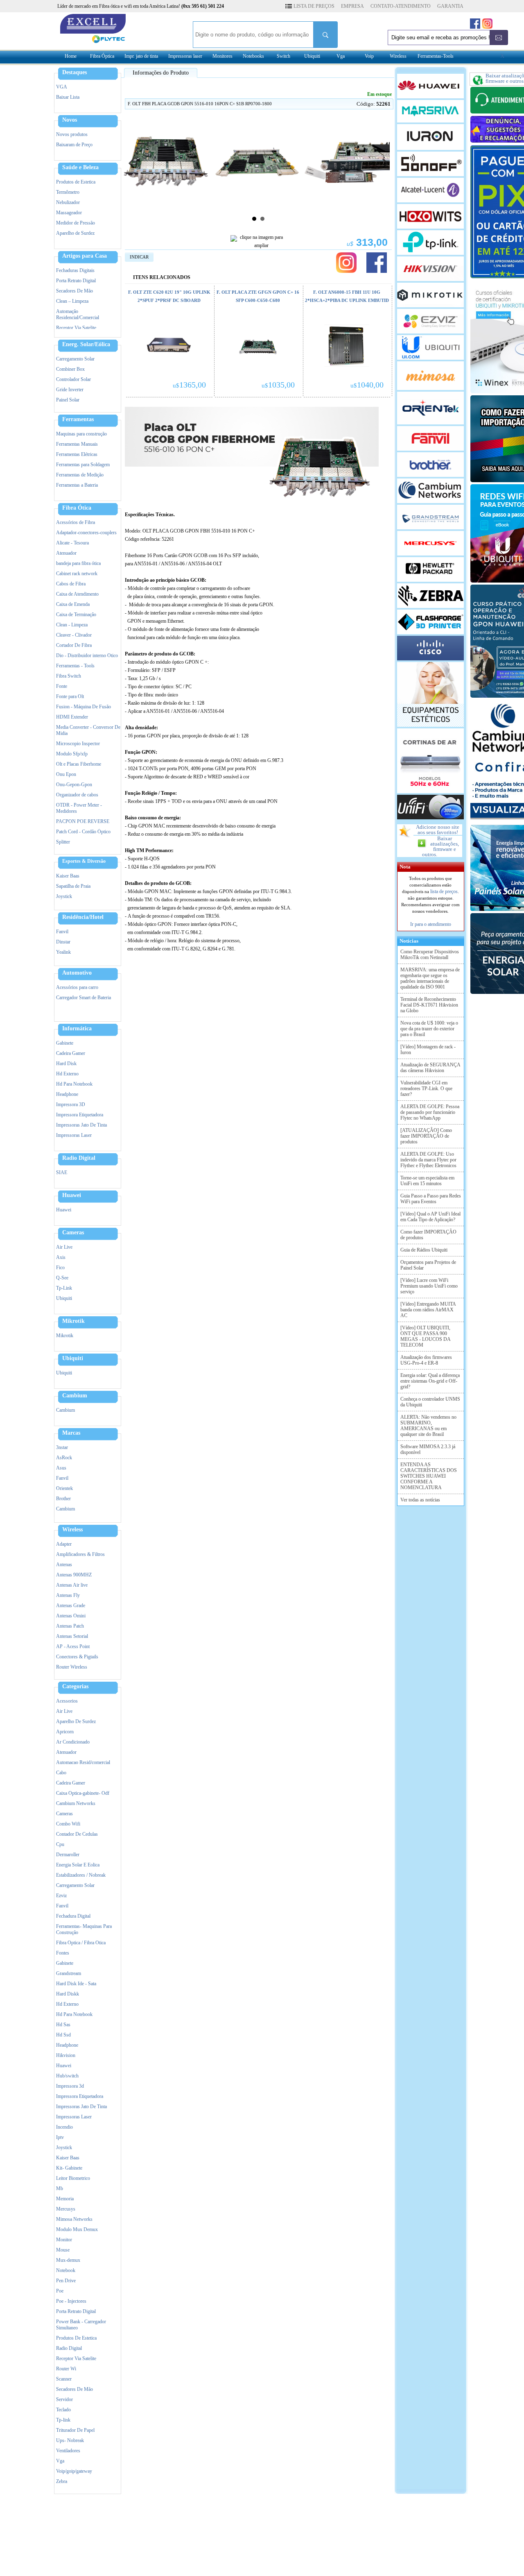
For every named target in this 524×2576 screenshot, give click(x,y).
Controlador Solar (73, 379)
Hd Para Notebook (74, 1084)
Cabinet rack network (77, 574)
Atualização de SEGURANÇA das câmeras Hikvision (430, 1068)
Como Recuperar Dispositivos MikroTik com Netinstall (430, 955)
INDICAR (139, 257)
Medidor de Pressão (76, 223)
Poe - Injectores (71, 2301)
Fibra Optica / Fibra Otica (81, 1943)
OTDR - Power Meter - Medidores (79, 808)
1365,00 (189, 385)
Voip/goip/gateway (74, 2471)
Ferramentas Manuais (77, 444)
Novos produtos (72, 134)
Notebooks (253, 56)
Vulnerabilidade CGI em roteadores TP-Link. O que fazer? (426, 1088)
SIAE (62, 1172)
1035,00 (278, 385)
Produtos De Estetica (76, 2338)
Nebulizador (68, 202)
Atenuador (66, 553)
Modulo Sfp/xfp (72, 754)
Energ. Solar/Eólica (86, 345)
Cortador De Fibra (74, 645)
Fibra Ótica (77, 508)
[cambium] (430, 491)
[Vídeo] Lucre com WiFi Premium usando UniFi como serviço (429, 1286)
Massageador (69, 213)
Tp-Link (64, 1288)
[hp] (430, 569)
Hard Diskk (68, 1994)
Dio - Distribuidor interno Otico (87, 655)
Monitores (222, 56)
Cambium (75, 1396)
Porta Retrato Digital (76, 281)
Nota (404, 867)
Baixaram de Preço (74, 145)
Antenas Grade (71, 1605)
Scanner (64, 2379)
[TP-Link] (430, 243)
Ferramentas (78, 420)
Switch (283, 56)
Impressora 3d (70, 2086)
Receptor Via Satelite (76, 328)
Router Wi (66, 2369)
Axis (61, 1257)
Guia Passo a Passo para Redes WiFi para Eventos (431, 1199)
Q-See (62, 1278)
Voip (369, 56)
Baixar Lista (68, 97)
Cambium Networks (76, 1803)
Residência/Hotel (83, 917)
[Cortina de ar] (430, 761)
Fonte (62, 686)
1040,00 (367, 385)
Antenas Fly (68, 1595)
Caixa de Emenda (73, 604)
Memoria (65, 2199)
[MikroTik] (430, 295)
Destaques (75, 73)
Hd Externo (67, 1074)
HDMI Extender (72, 717)
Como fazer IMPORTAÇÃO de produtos (428, 1235)
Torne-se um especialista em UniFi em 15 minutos (427, 1181)
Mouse (63, 2250)
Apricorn (65, 1732)
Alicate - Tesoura (72, 543)
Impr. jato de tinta (141, 56)
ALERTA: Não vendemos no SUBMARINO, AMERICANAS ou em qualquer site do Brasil (428, 1426)
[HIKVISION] (430, 269)
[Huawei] (430, 86)
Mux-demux (68, 2260)
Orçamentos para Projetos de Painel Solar (428, 1265)
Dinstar (63, 942)
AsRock (64, 1458)
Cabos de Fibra (71, 584)
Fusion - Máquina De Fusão (84, 707)
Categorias (75, 1687)
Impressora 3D (71, 1104)
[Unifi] (430, 807)
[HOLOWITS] (430, 216)
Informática (77, 1029)
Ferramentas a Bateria (77, 485)
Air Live (64, 1247)
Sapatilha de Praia (73, 886)
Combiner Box (70, 369)
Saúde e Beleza (80, 168)
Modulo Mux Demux (77, 2229)
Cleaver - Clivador (74, 635)
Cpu (60, 1844)
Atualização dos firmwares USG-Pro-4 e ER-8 (426, 1360)
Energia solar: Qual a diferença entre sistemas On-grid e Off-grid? (430, 1381)
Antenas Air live (72, 1585)
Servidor (64, 2399)
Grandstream (69, 1973)
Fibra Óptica (102, 56)
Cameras (73, 1233)
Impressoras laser (185, 56)
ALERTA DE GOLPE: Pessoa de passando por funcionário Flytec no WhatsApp (430, 1112)
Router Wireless (72, 1667)
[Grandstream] (430, 517)
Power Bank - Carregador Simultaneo (81, 2325)
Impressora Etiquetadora (80, 1115)
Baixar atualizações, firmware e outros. (440, 846)
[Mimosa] (430, 376)
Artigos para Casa (85, 256)
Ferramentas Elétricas (77, 454)
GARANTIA (450, 6)
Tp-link (63, 2420)
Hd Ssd (63, 2035)
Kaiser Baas (68, 876)
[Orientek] (430, 408)
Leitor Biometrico (73, 2178)
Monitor (64, 2240)
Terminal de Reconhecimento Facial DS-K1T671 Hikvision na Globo (429, 1005)
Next (385, 163)
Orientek (64, 1488)
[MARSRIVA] (430, 111)
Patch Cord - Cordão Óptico (83, 832)
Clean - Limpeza (72, 625)
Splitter (63, 842)
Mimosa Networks (74, 2219)
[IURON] (430, 137)
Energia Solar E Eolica (78, 1865)
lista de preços (444, 891)
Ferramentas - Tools (75, 666)
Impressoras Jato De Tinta (81, 1125)
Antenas (64, 1565)
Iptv (60, 2137)
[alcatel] (430, 190)
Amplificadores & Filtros (80, 1554)
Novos (70, 120)
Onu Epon (66, 774)
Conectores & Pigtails (77, 1657)
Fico (60, 1268)
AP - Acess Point (73, 1646)
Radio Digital (79, 1158)
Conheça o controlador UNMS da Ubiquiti (430, 1402)
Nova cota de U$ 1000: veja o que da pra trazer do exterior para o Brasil (429, 1029)
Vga (341, 56)
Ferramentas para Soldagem (83, 465)
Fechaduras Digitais (75, 270)
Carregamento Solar (75, 359)
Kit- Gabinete (69, 2168)
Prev (131, 163)
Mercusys (66, 2209)
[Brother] (430, 465)
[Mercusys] (430, 543)
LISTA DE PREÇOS (314, 6)
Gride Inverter (70, 390)
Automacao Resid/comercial (83, 1762)
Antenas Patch (70, 1626)
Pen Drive (66, 2281)
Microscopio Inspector (78, 744)
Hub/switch (67, 2076)
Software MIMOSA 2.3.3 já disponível (428, 1449)
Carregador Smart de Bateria (84, 998)
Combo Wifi (68, 1824)
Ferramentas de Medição (80, 475)
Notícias (408, 941)
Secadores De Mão (75, 291)
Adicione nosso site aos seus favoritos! (438, 830)
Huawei (72, 1195)
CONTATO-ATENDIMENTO (401, 6)
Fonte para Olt (70, 696)
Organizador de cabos (77, 795)
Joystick (64, 896)
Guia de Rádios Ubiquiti (424, 1250)
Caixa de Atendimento (77, 594)
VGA (62, 87)
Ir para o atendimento (431, 924)
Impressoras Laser (74, 1135)
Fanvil (62, 932)
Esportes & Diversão (84, 861)
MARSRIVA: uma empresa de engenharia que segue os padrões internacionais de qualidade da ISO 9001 (430, 978)
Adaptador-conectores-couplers (86, 533)
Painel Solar (68, 400)
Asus (61, 1468)
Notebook (66, 2270)
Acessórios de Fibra (76, 522)
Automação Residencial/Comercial (78, 314)
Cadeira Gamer (71, 1053)
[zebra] (430, 596)
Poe (60, 2291)
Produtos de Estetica (76, 182)
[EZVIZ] (430, 321)
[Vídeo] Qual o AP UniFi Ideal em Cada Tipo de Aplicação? (430, 1217)
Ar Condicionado (73, 1742)
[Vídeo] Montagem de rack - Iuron (428, 1050)
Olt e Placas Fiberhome (79, 764)
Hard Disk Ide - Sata (76, 1984)
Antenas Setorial (72, 1636)
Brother (63, 1499)
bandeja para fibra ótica (78, 563)
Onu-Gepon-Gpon (74, 785)
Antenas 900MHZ (74, 1575)
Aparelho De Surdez (76, 1721)
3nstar (62, 1447)
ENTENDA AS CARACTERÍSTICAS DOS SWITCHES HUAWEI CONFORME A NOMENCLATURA (429, 1476)
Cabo (61, 1773)
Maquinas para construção (81, 434)
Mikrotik (73, 1321)
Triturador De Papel (75, 2430)
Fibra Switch (69, 676)
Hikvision (66, 2055)
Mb (60, 2188)
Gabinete (65, 1043)
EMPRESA (352, 6)
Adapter (64, 1544)
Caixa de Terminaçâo (76, 615)
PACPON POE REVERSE (83, 821)
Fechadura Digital (73, 1916)
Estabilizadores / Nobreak (81, 1875)
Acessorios (67, 1701)
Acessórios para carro (77, 987)
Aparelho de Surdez (75, 233)
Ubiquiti (312, 56)
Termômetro (68, 192)
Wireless (398, 56)
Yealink (63, 952)
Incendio (64, 2127)
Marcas (71, 1433)
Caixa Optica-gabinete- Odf (83, 1793)
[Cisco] (430, 648)
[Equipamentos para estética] (430, 694)
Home (71, 56)
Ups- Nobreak (70, 2440)
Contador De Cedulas (77, 1834)
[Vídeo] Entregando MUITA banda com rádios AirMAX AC (428, 1310)
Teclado (63, 2410)
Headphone (67, 1094)
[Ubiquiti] (430, 347)
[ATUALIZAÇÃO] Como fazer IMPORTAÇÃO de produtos (426, 1136)
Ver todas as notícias (420, 1500)
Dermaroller (68, 1855)
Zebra (62, 2481)
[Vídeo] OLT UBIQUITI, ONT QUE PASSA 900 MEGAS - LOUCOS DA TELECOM (425, 1336)
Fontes (63, 1953)
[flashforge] (430, 622)
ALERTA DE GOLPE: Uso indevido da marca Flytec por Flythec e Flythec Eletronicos (428, 1160)
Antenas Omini (71, 1616)
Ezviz (61, 1896)
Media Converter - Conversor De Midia (88, 730)
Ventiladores (68, 2451)
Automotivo (77, 973)
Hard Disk (66, 1064)
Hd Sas (63, 2025)
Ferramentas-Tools (436, 56)
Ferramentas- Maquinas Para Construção (84, 1929)
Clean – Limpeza (72, 301)
